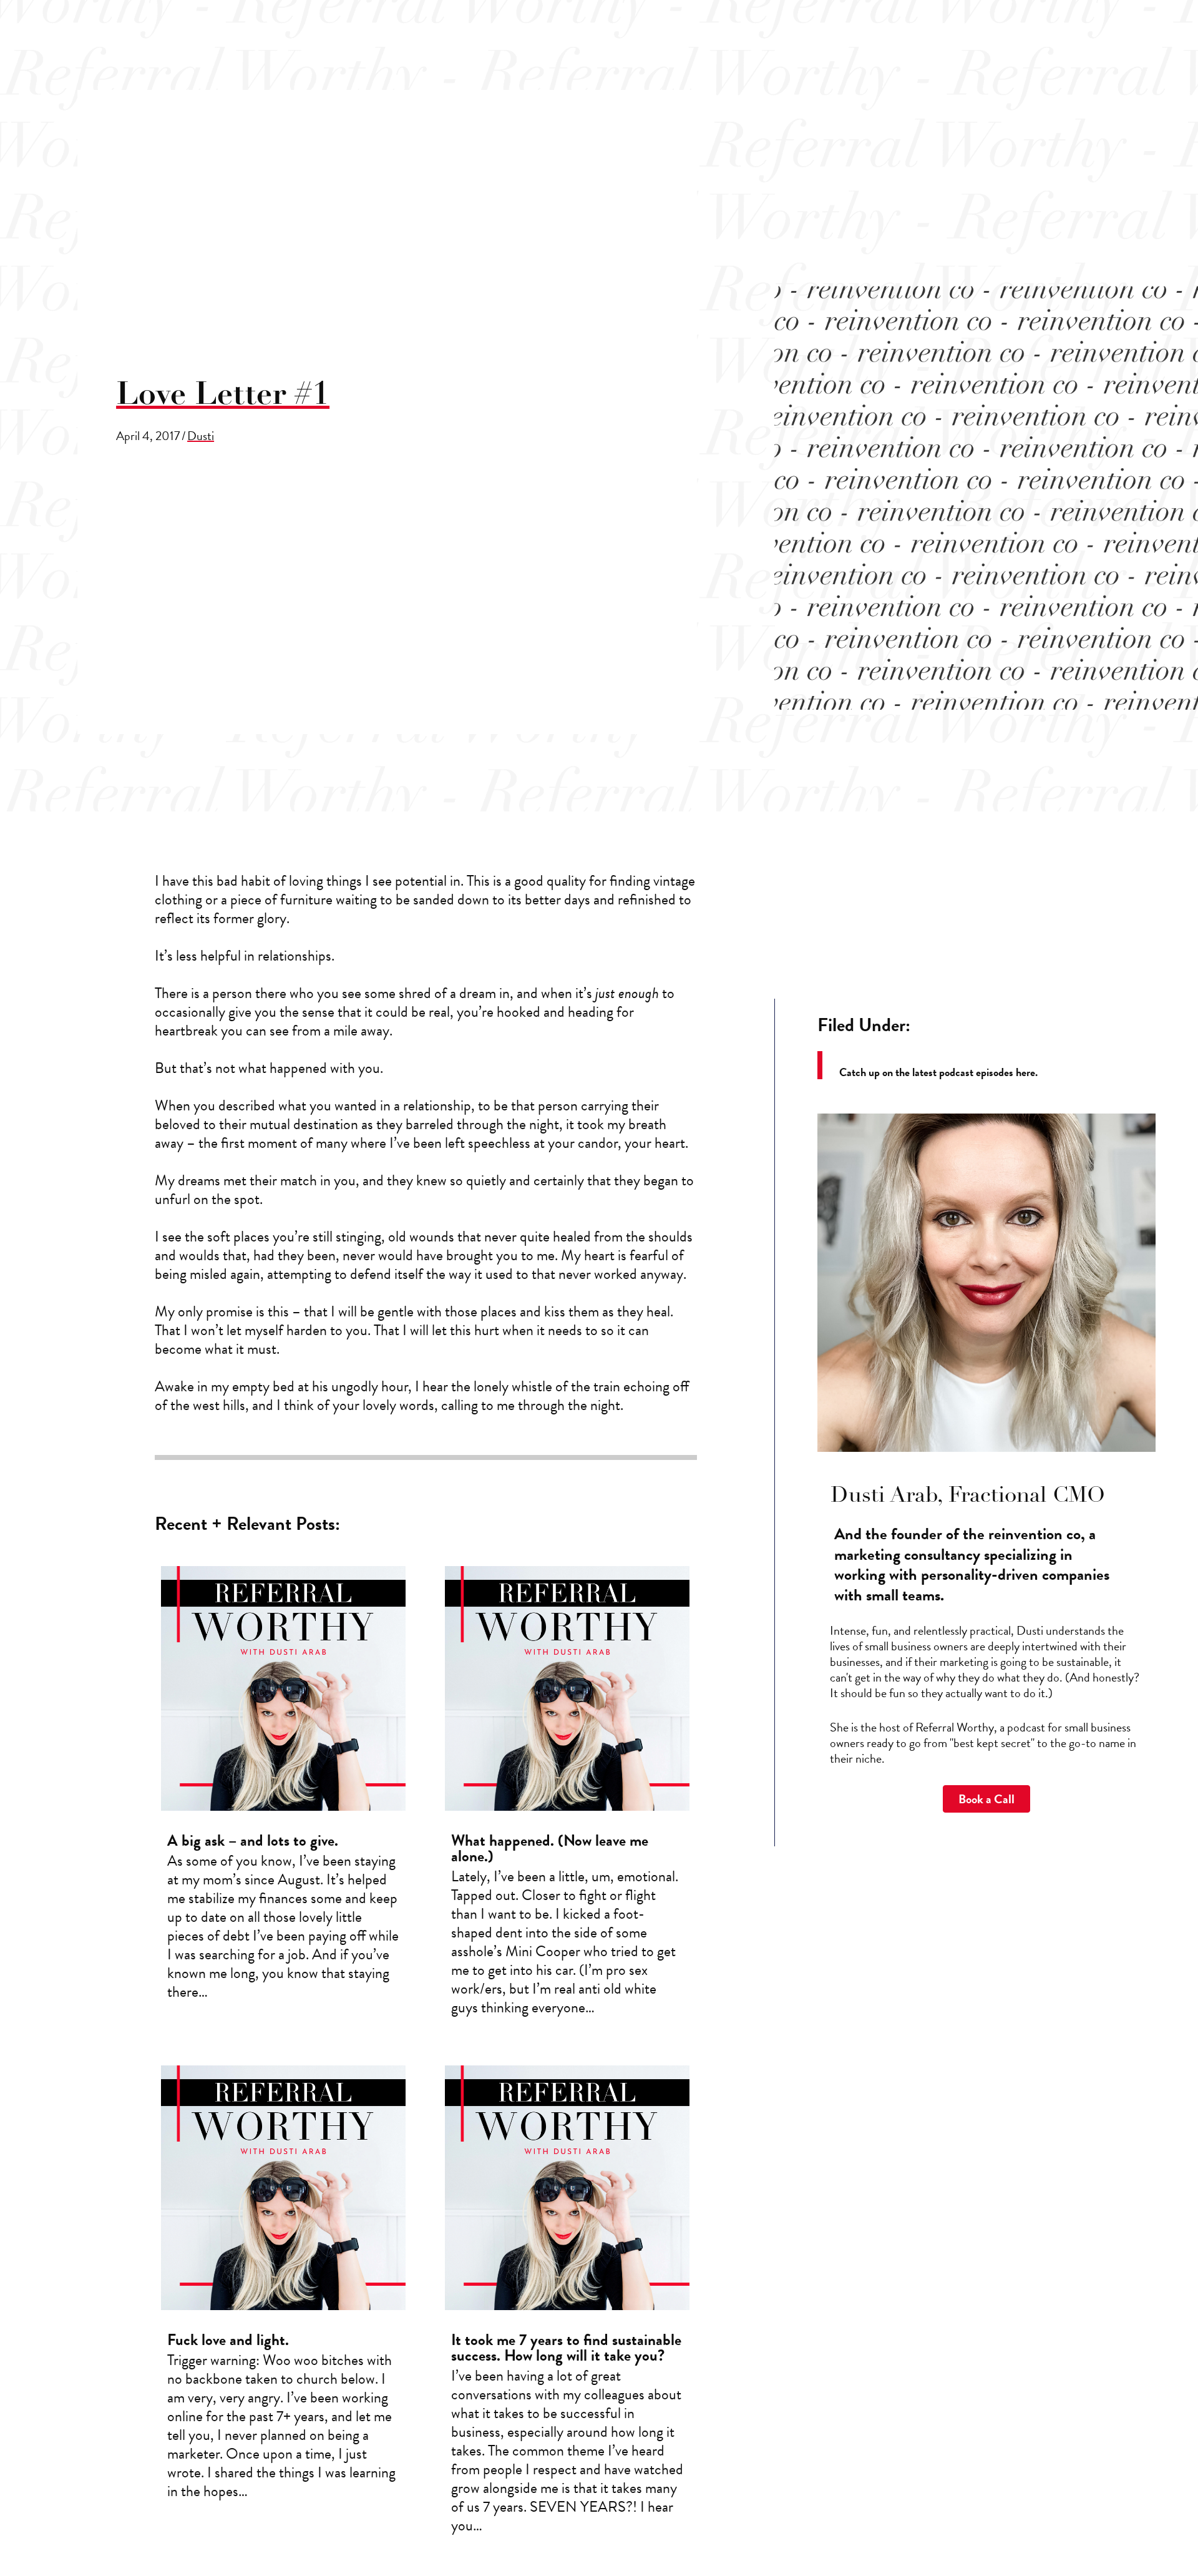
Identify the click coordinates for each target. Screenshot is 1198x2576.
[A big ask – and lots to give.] (283, 1796)
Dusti (201, 436)
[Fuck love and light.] (283, 2305)
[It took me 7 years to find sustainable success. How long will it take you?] (567, 2305)
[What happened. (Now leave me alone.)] (567, 1796)
